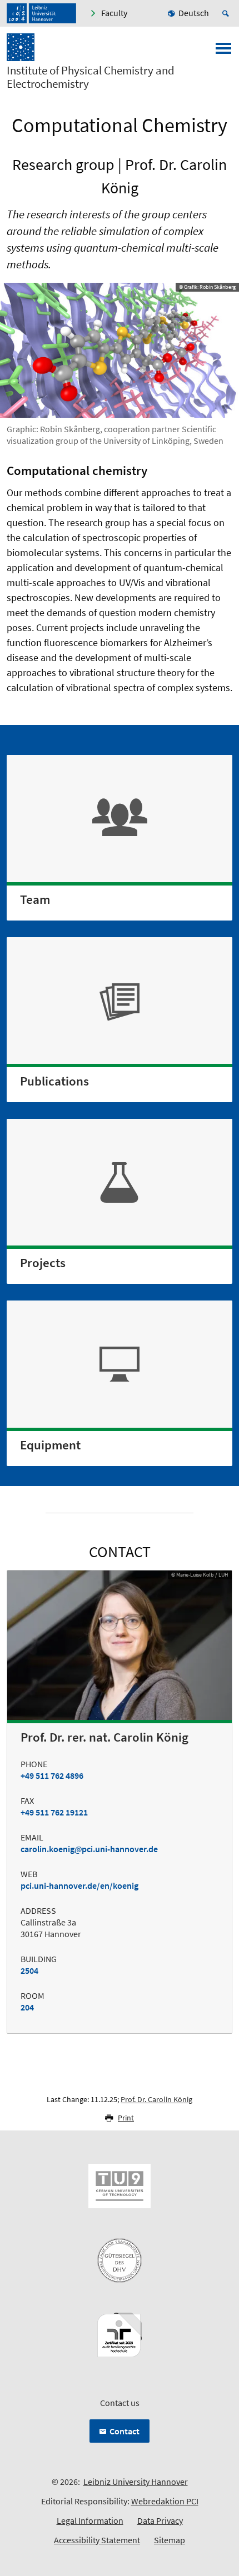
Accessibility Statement (97, 2540)
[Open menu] (223, 52)
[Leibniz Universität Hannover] (41, 13)
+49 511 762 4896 (52, 1775)
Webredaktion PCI (165, 2501)
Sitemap (170, 2540)
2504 (29, 1970)
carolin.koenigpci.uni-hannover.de (89, 1849)
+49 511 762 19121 (54, 1812)
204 (27, 2007)
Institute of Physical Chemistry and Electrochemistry (91, 77)
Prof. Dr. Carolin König (156, 2099)
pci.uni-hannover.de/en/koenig (79, 1885)
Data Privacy (160, 2520)
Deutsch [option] (194, 13)
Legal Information (90, 2520)
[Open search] (227, 13)
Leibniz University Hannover (136, 2482)
